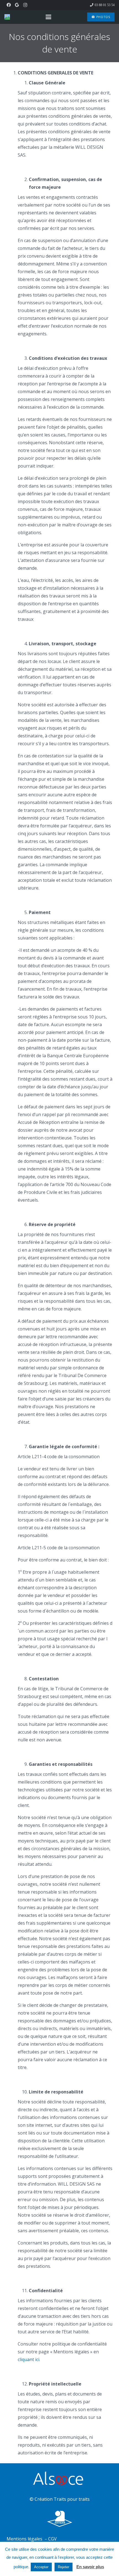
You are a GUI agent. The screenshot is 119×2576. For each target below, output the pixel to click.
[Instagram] (25, 5)
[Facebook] (9, 5)
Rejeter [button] (64, 2567)
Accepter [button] (41, 2567)
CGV (52, 2539)
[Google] (17, 5)
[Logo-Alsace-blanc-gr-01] (59, 2479)
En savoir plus (90, 2567)
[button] (48, 17)
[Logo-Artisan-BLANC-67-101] (59, 2519)
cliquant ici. (29, 2359)
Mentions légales (25, 2539)
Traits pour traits (72, 2499)
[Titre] (7, 17)
